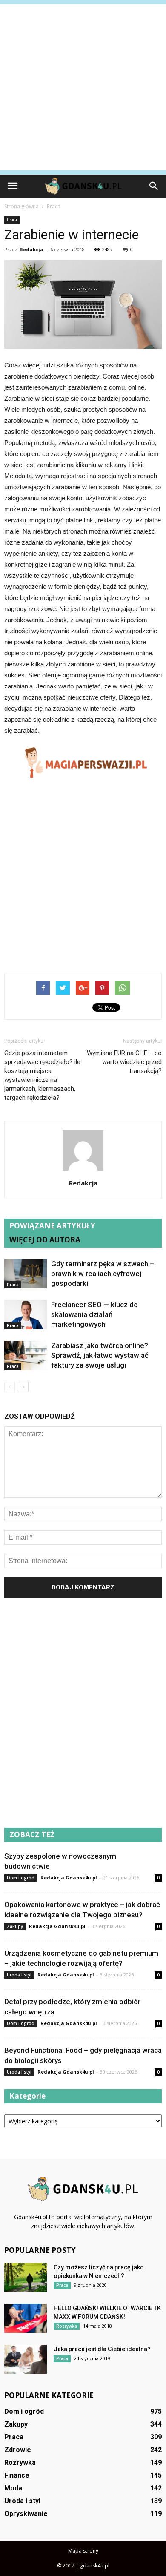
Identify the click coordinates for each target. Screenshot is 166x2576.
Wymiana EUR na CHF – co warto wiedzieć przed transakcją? (124, 1062)
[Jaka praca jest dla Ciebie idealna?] (26, 2359)
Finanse (17, 2475)
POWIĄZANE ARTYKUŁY (52, 1226)
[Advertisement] (83, 87)
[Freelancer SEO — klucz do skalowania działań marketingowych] (26, 1315)
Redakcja (31, 249)
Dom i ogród (21, 1878)
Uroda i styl (19, 1975)
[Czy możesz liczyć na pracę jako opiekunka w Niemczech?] (26, 2278)
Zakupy (15, 1926)
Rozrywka (67, 2326)
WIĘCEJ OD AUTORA (45, 1240)
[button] (154, 186)
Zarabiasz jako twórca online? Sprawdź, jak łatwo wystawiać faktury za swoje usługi (100, 1355)
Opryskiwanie (26, 2514)
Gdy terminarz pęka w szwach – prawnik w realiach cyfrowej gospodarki (103, 1274)
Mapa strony (83, 2551)
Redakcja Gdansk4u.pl (69, 1877)
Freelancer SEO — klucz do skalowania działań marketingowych (94, 1314)
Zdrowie (18, 2450)
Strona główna (21, 206)
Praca (12, 220)
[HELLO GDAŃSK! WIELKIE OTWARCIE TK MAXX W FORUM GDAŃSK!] (26, 2319)
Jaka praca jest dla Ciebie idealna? (102, 2349)
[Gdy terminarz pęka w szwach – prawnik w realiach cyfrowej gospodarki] (26, 1274)
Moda (13, 2488)
